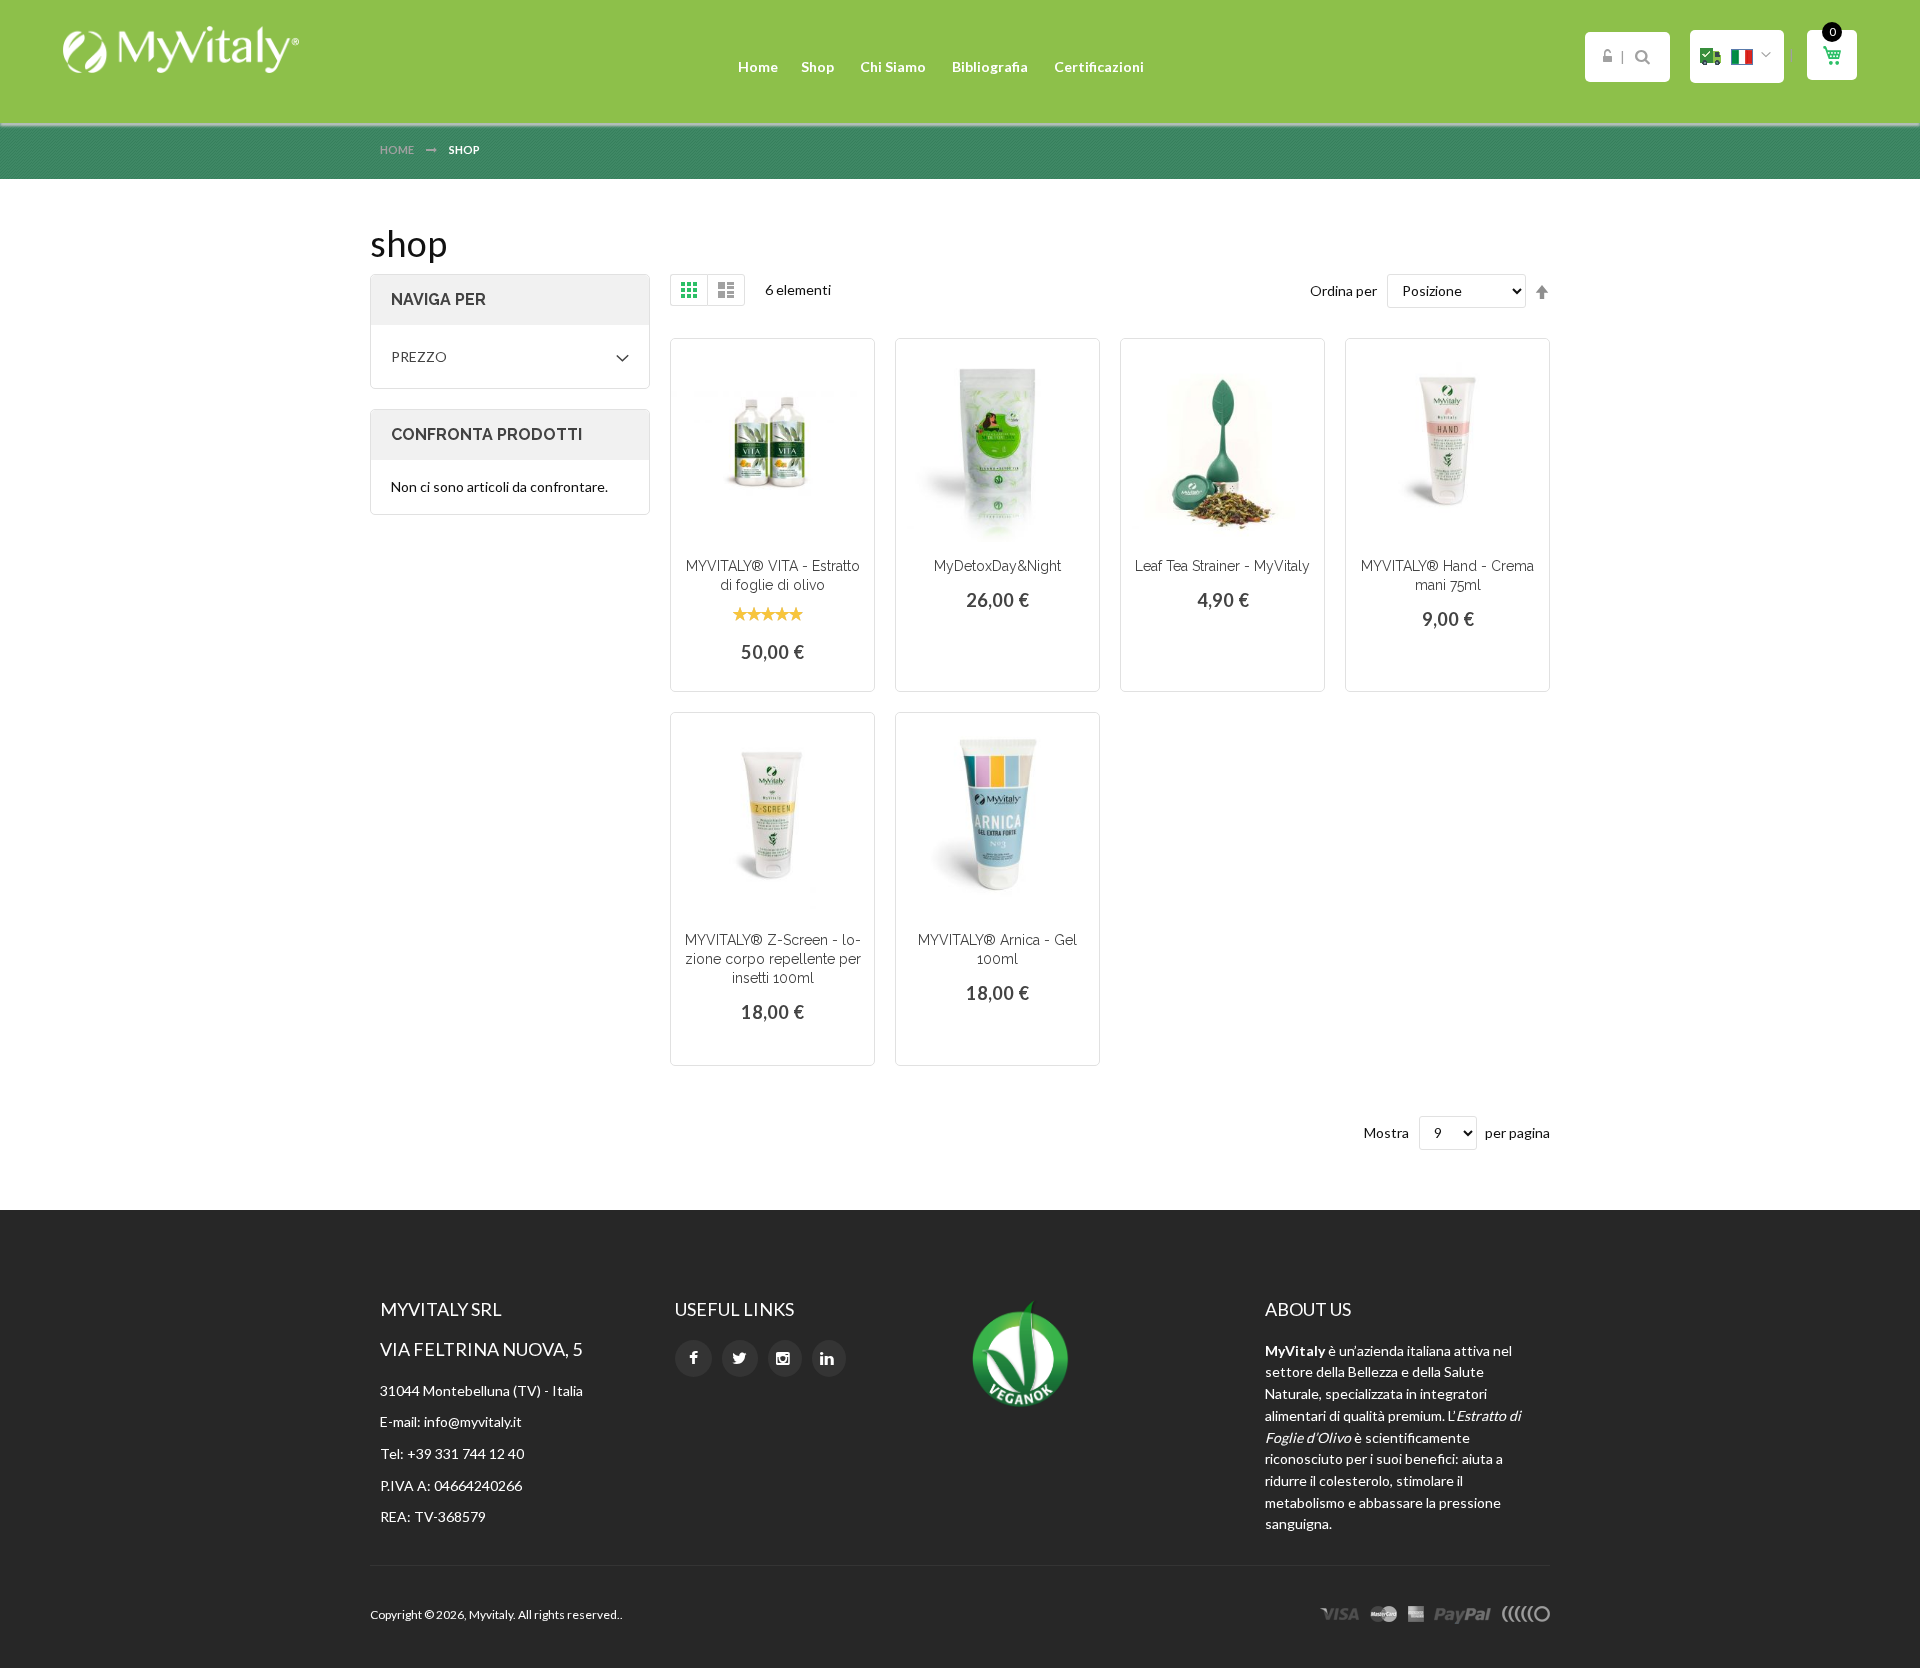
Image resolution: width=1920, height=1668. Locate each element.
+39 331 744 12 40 (465, 1453)
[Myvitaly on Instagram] (785, 1358)
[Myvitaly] (181, 49)
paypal (1462, 1617)
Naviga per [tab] (438, 299)
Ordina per (1343, 290)
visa (1340, 1617)
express (1416, 1617)
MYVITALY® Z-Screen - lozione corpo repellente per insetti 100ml (773, 959)
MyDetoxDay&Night (997, 566)
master (1384, 1617)
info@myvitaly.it (473, 1421)
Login (1607, 57)
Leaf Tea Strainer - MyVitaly (1222, 566)
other (1525, 1617)
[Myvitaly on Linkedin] (829, 1358)
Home (398, 149)
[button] (1737, 56)
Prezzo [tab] (419, 356)
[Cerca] (1642, 57)
